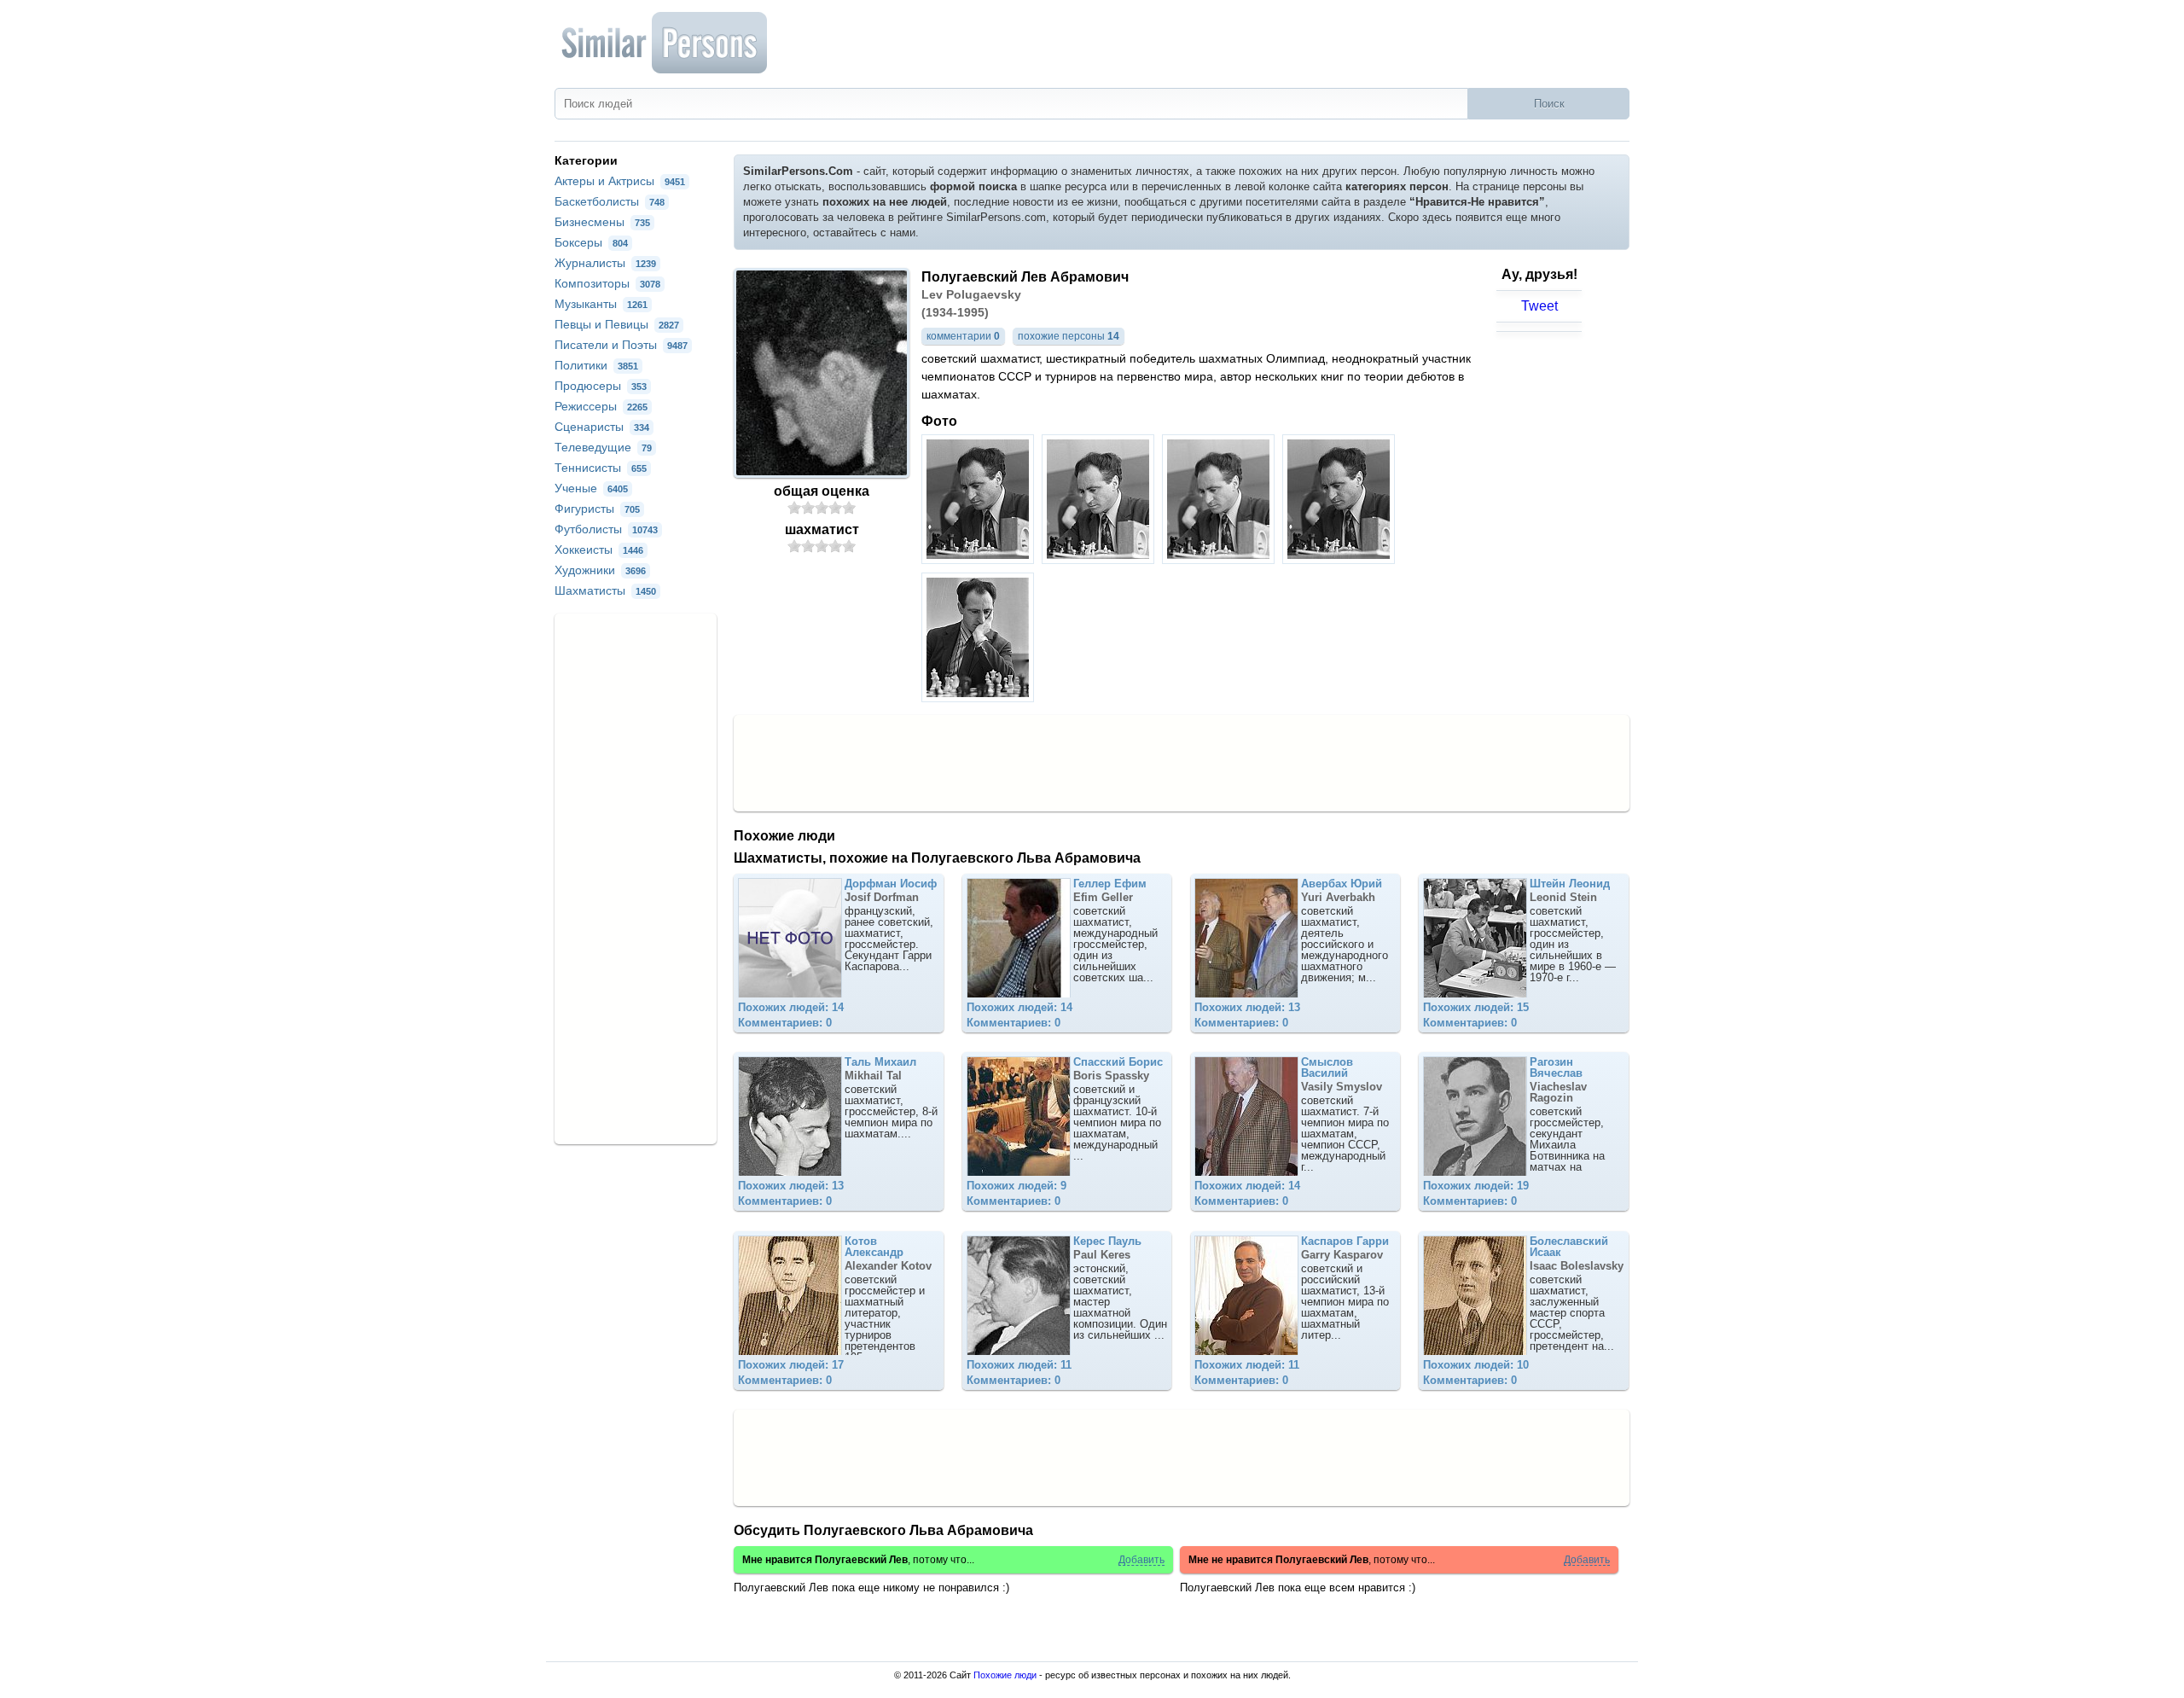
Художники (600, 570)
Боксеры (591, 242)
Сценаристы (602, 427)
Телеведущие (603, 447)
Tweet (1539, 306)
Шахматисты (605, 590)
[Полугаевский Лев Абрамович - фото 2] (1100, 559)
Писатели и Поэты (621, 345)
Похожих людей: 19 (1476, 1186)
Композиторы (607, 283)
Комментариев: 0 (785, 1023)
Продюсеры (601, 386)
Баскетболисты (610, 201)
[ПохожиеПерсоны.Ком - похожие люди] (665, 43)
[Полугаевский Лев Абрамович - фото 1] (980, 559)
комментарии (963, 336)
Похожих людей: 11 (1019, 1365)
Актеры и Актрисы (620, 181)
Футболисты (606, 529)
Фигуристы (597, 509)
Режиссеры (601, 406)
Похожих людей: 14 (791, 1007)
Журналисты (605, 263)
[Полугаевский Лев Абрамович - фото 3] (1220, 559)
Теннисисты (601, 468)
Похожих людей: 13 (1247, 1007)
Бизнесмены (602, 222)
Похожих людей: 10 (1476, 1365)
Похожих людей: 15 (1476, 1007)
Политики (596, 365)
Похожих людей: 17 (791, 1365)
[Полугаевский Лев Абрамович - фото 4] (1341, 559)
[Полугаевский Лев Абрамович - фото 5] (980, 698)
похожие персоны (1069, 336)
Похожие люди (1005, 1675)
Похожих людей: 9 (1016, 1186)
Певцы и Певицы (617, 324)
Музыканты (601, 304)
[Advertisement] (1182, 762)
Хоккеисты (599, 550)
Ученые (591, 488)
